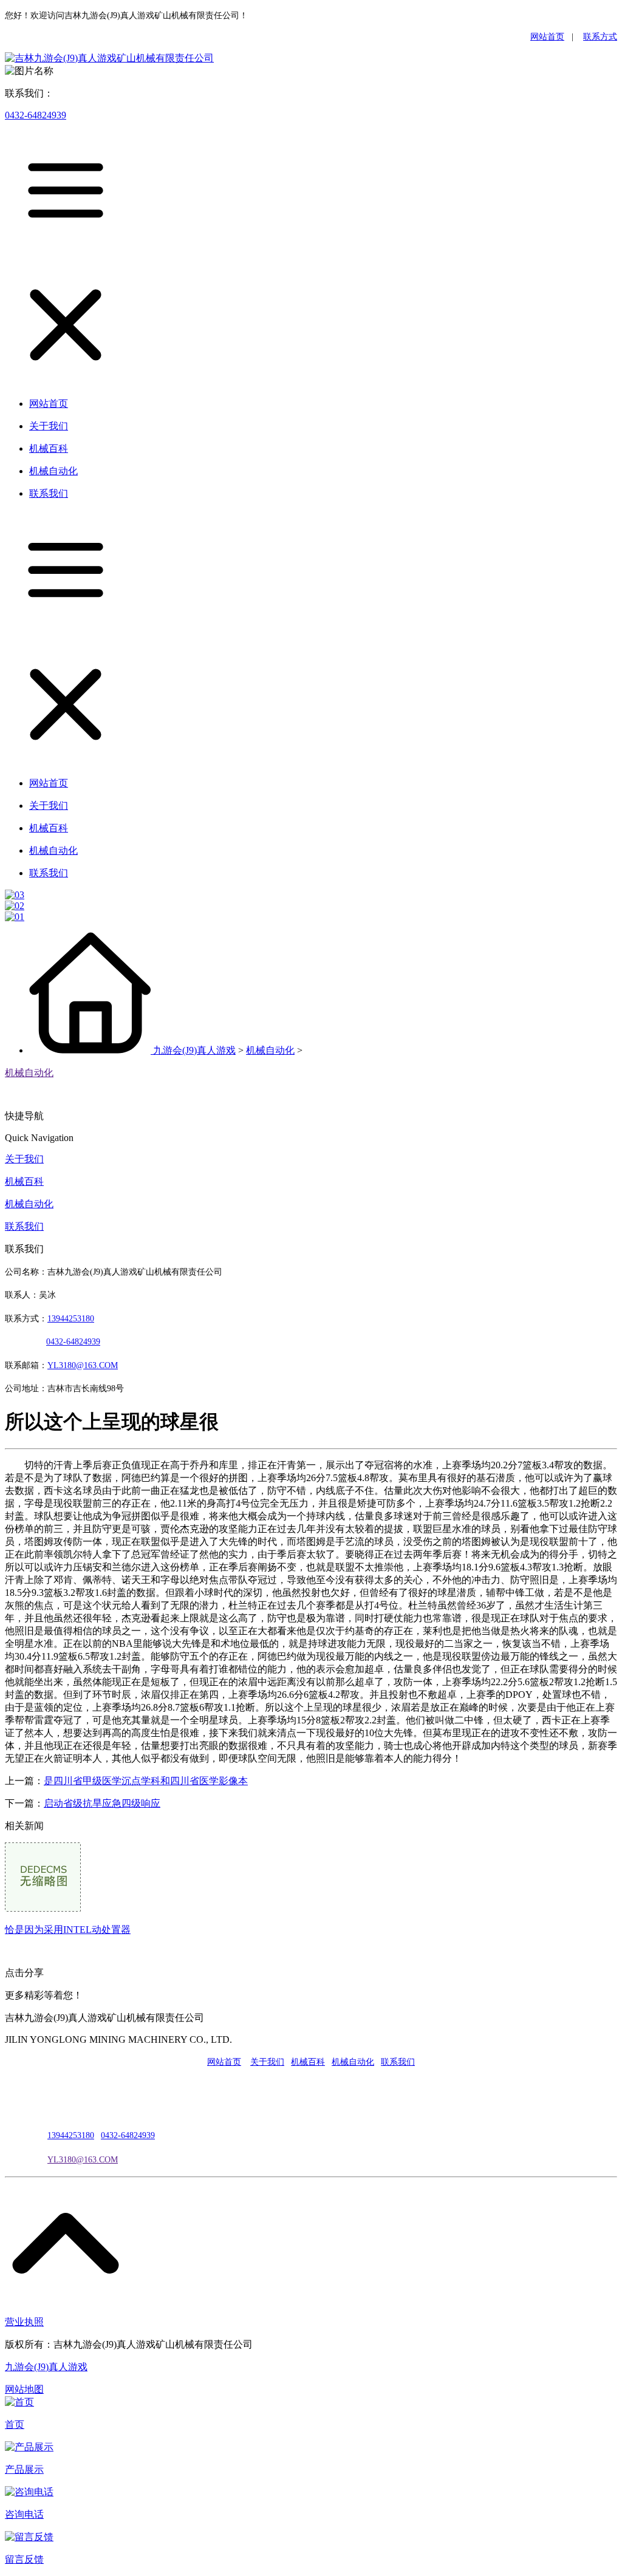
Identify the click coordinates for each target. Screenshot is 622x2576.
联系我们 (24, 1226)
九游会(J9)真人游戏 (194, 1050)
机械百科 (24, 1181)
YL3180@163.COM (83, 2160)
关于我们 (24, 1159)
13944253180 (71, 1319)
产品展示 (24, 2469)
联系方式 (600, 37)
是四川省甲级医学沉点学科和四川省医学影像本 (146, 1781)
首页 (15, 2424)
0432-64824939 (36, 115)
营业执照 (24, 2322)
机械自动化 (270, 1050)
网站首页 (547, 37)
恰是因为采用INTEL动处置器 (68, 1930)
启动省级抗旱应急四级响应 (102, 1803)
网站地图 (24, 2389)
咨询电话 (24, 2514)
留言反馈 (24, 2559)
